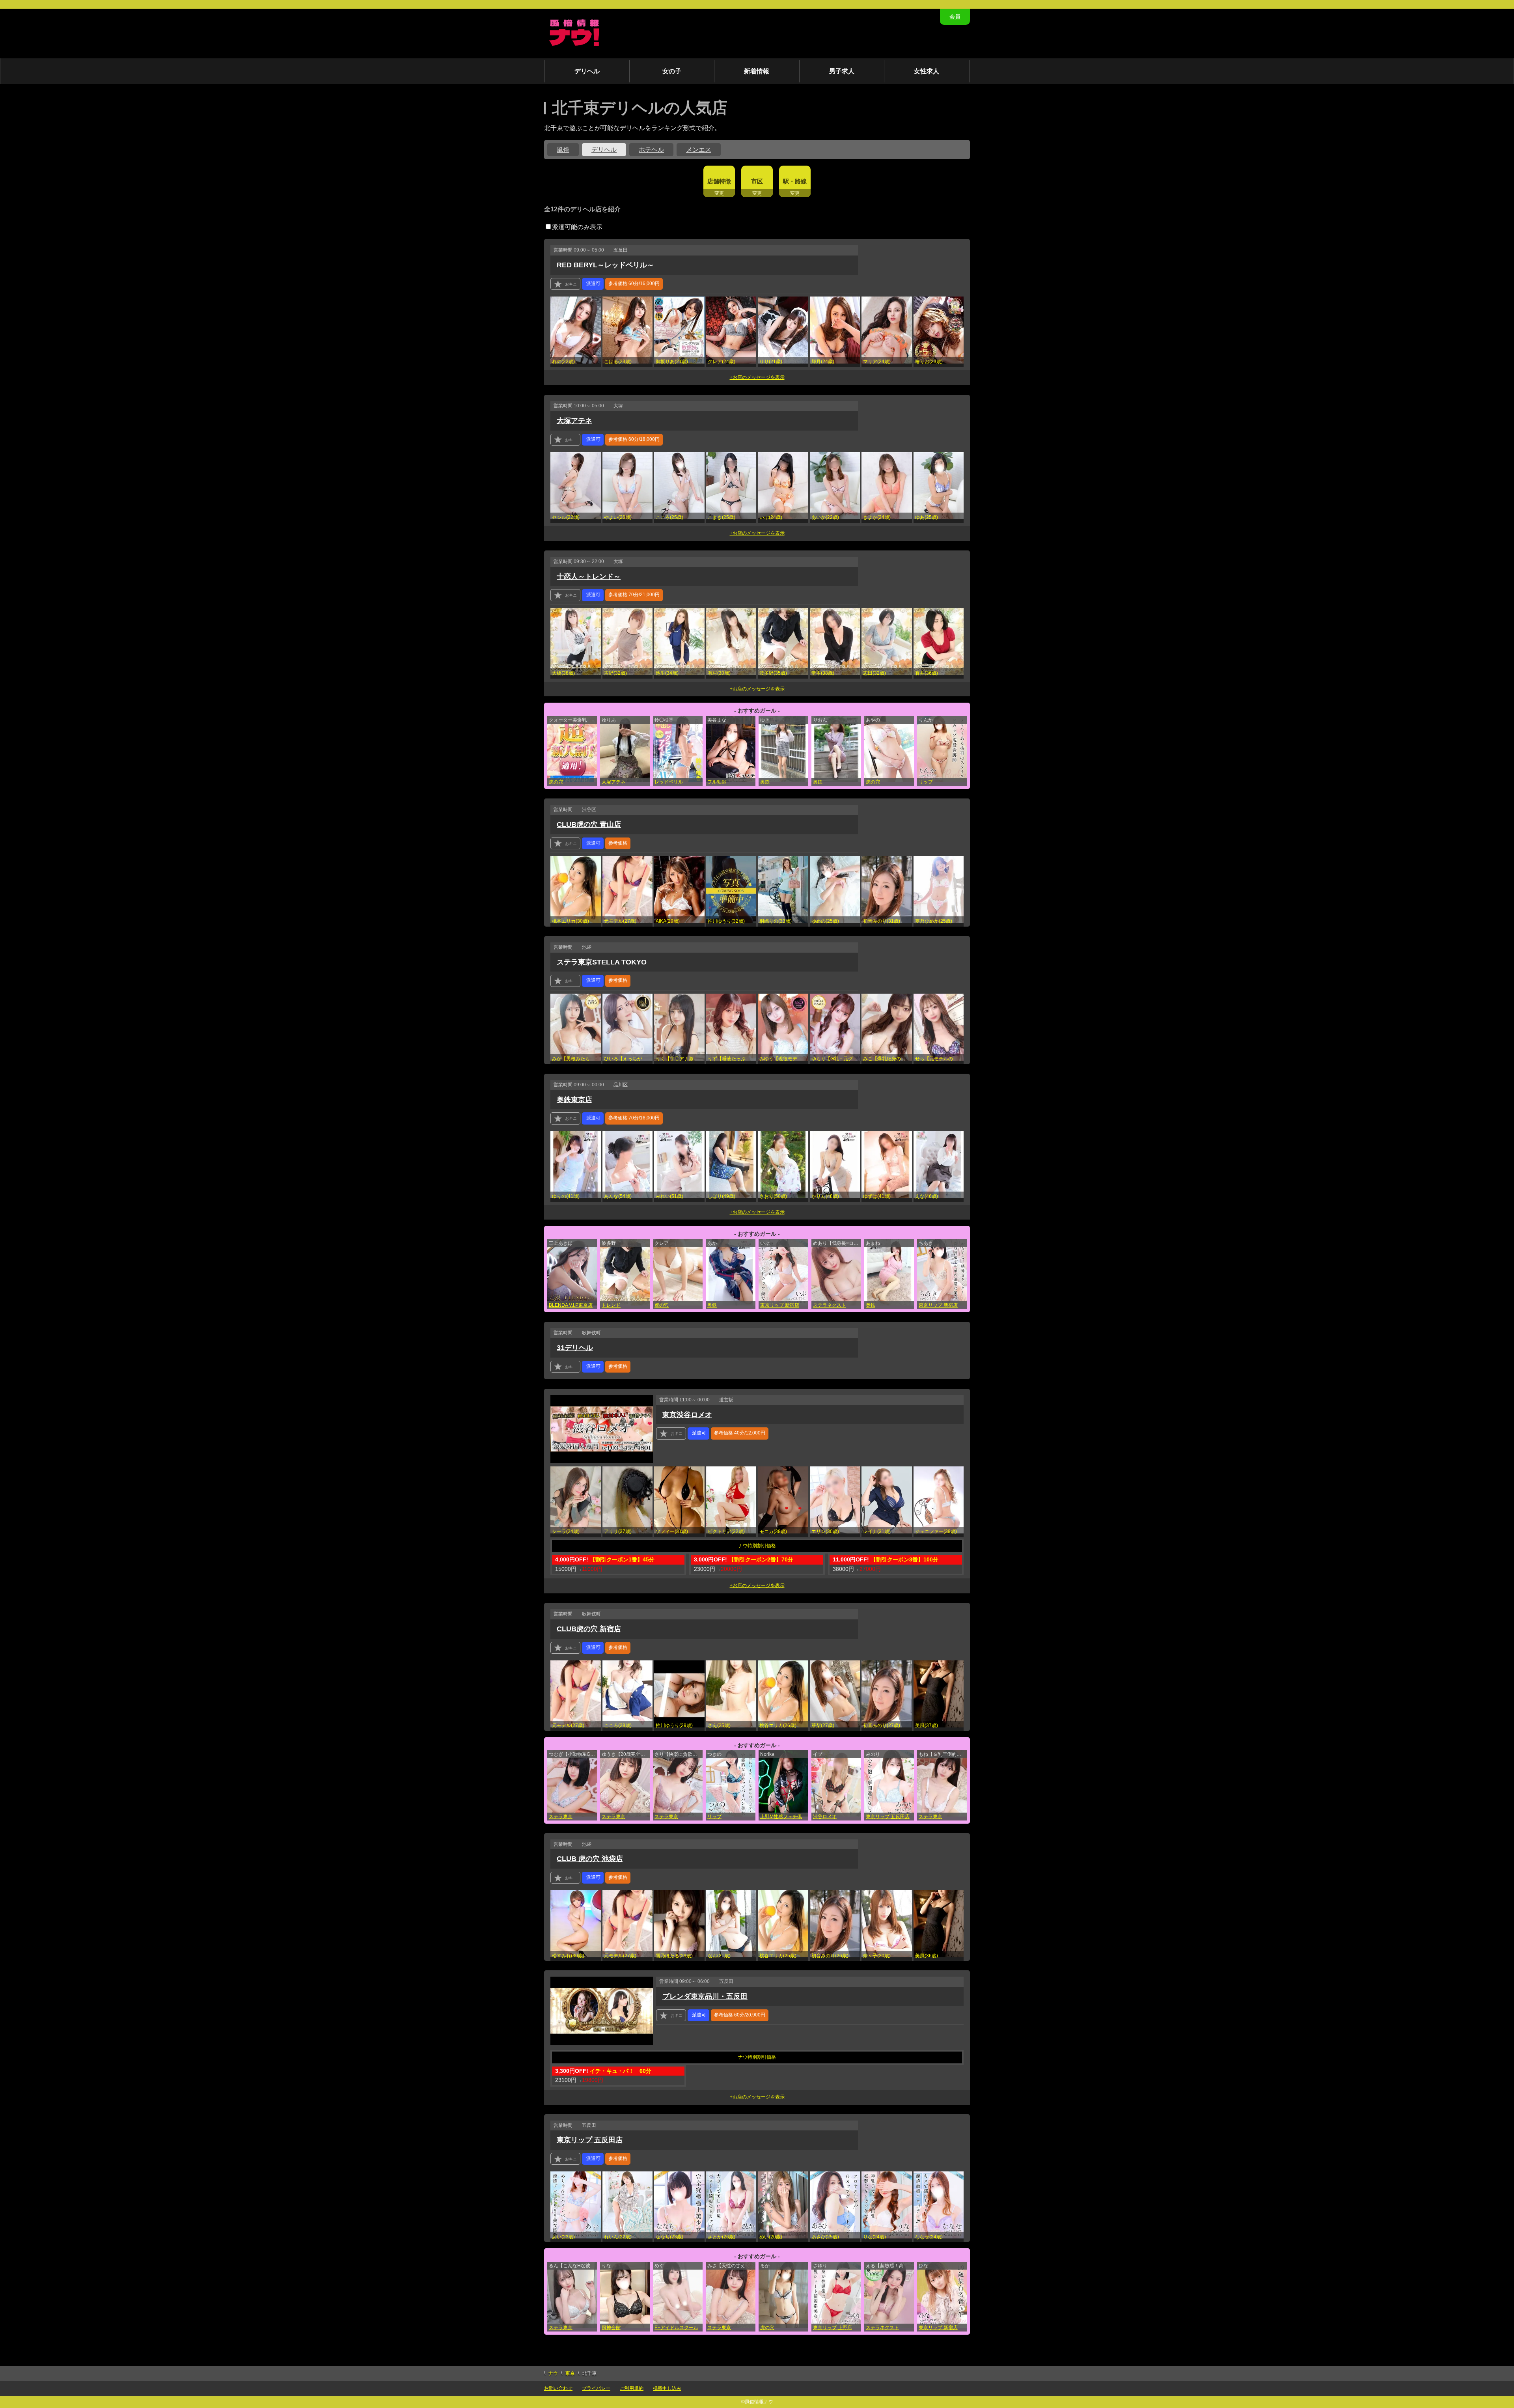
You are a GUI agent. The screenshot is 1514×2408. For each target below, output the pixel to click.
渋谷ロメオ (825, 1817)
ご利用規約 (632, 2388)
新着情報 (757, 71)
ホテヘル (651, 150)
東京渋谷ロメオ (687, 1415)
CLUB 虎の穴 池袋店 (590, 1859)
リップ (926, 782)
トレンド (611, 1305)
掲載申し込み (667, 2388)
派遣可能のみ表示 (577, 227)
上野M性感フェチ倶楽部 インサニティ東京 (784, 1817)
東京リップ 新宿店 (780, 1305)
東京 (570, 2373)
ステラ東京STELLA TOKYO (602, 962)
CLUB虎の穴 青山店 (589, 824)
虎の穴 (556, 782)
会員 (955, 17)
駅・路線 (795, 181)
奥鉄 (765, 782)
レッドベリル (669, 782)
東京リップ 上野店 (833, 2328)
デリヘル (587, 71)
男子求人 (842, 71)
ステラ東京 (561, 1817)
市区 (757, 181)
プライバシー (596, 2388)
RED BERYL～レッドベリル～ (605, 265)
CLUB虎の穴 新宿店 (589, 1629)
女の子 (672, 71)
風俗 (563, 150)
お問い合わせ (558, 2388)
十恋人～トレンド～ (589, 576)
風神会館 (611, 2328)
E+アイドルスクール (676, 2328)
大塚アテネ (574, 421)
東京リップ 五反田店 (888, 1817)
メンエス (699, 150)
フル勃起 (717, 782)
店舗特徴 (719, 181)
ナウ (553, 2373)
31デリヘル (575, 1348)
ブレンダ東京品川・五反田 (705, 1996)
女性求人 (927, 71)
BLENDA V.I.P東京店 (571, 1305)
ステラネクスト (830, 1305)
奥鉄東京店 (574, 1100)
